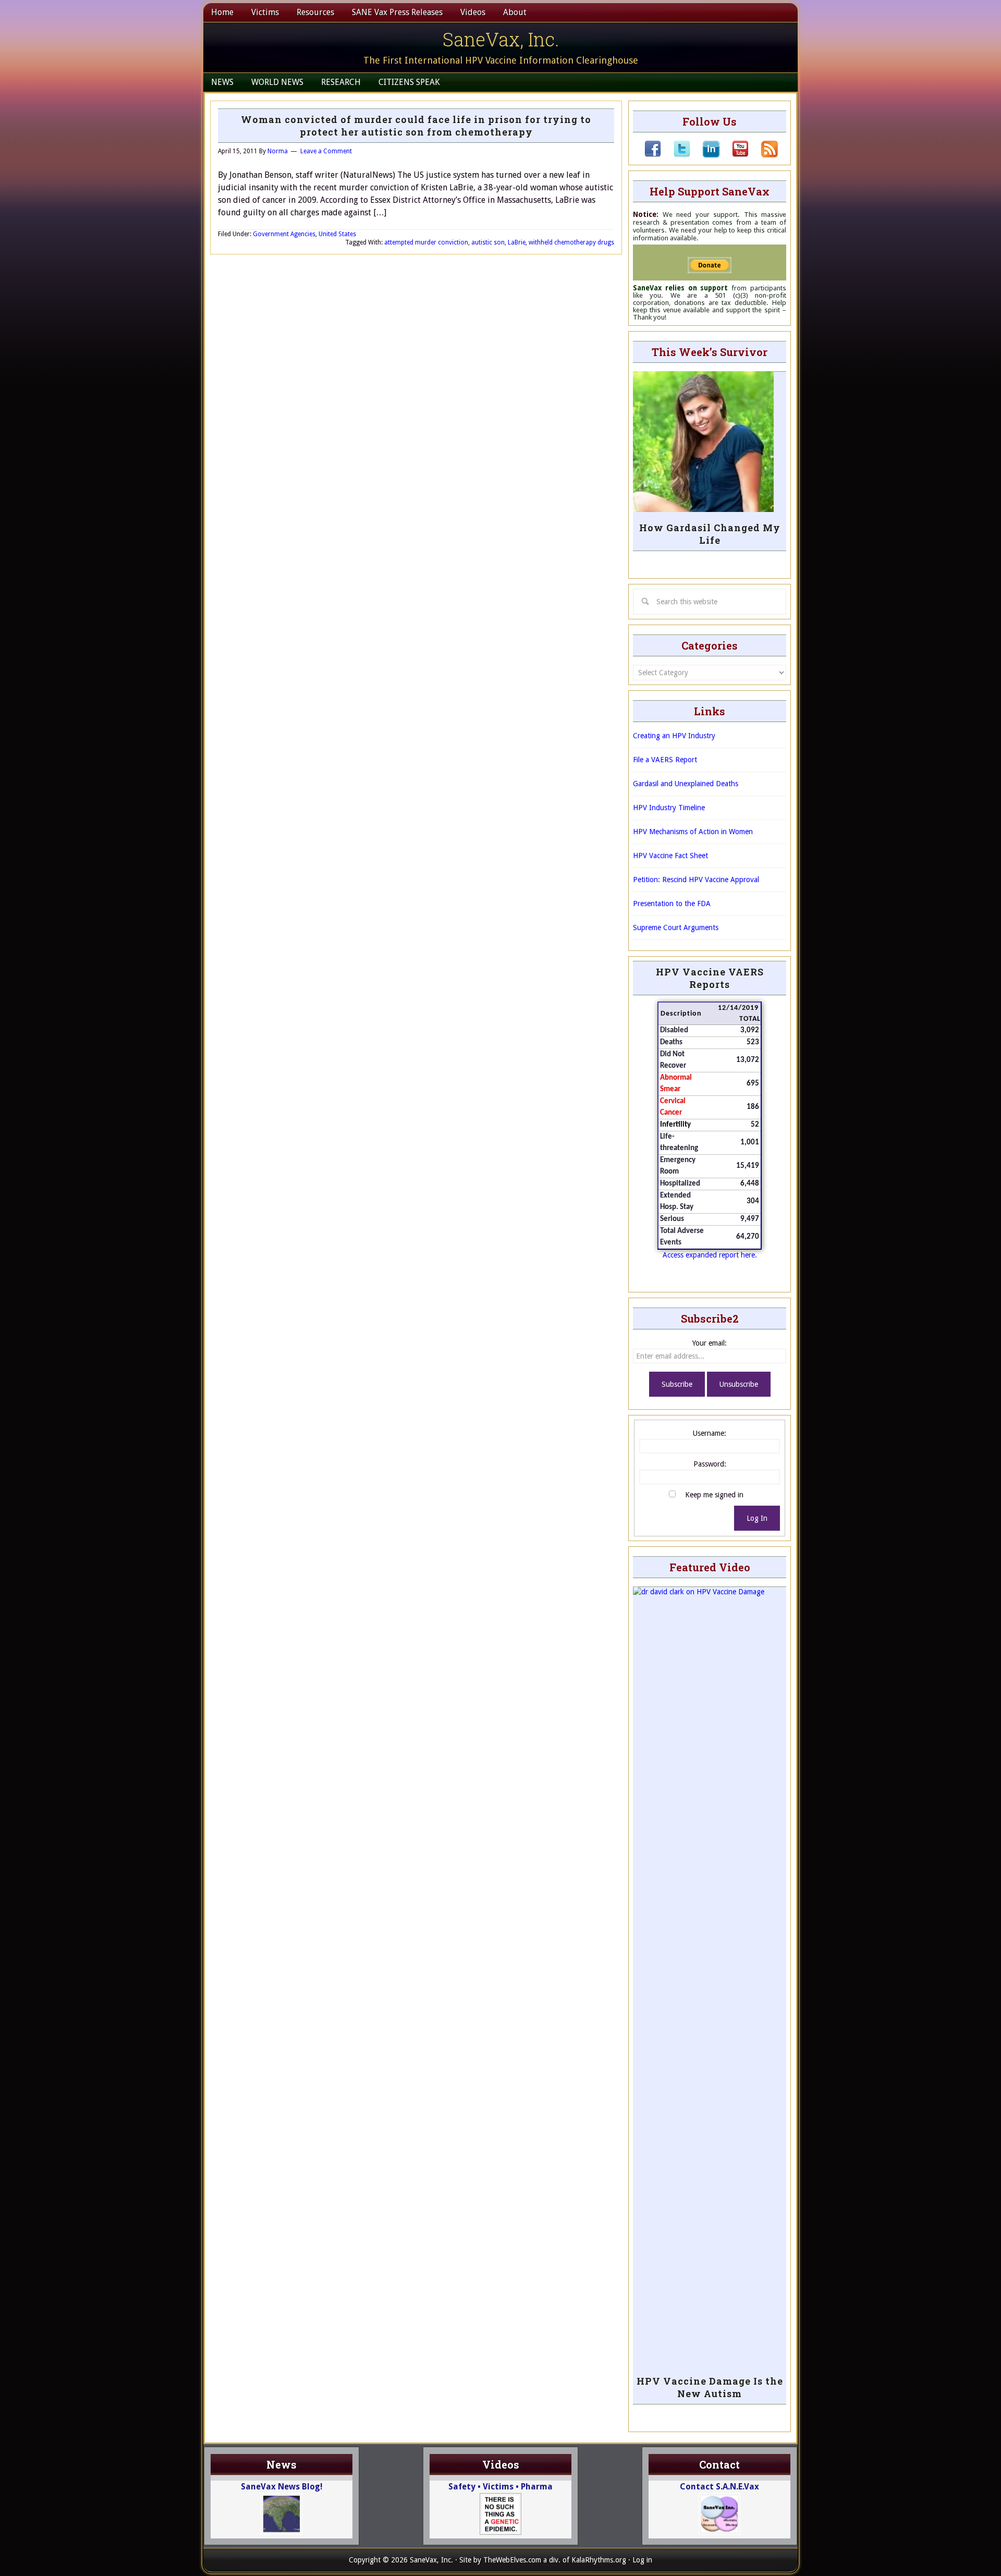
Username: (710, 1433)
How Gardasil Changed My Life (710, 534)
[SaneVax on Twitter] (676, 155)
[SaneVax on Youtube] (734, 155)
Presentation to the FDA (672, 904)
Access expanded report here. (710, 1255)
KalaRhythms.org (599, 2560)
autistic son (488, 242)
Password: (710, 1464)
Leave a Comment (326, 151)
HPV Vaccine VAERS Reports (710, 978)
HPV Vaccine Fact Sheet (670, 856)
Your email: (710, 1343)
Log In (757, 1518)
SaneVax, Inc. (501, 39)
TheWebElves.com (512, 2560)
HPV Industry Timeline (669, 808)
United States (337, 234)
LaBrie (517, 242)
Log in (642, 2560)
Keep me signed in (714, 1495)
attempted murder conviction (426, 242)
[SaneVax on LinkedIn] (705, 155)
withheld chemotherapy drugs (571, 242)
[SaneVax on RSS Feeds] (763, 155)
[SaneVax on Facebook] (653, 155)
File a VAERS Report (665, 760)
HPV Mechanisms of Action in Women (693, 832)
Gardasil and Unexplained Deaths (686, 784)
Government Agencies (284, 234)
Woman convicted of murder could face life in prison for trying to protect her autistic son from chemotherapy (416, 126)
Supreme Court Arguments (676, 927)
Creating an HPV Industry (674, 736)
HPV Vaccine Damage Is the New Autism (710, 2387)
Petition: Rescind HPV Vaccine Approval (696, 880)
